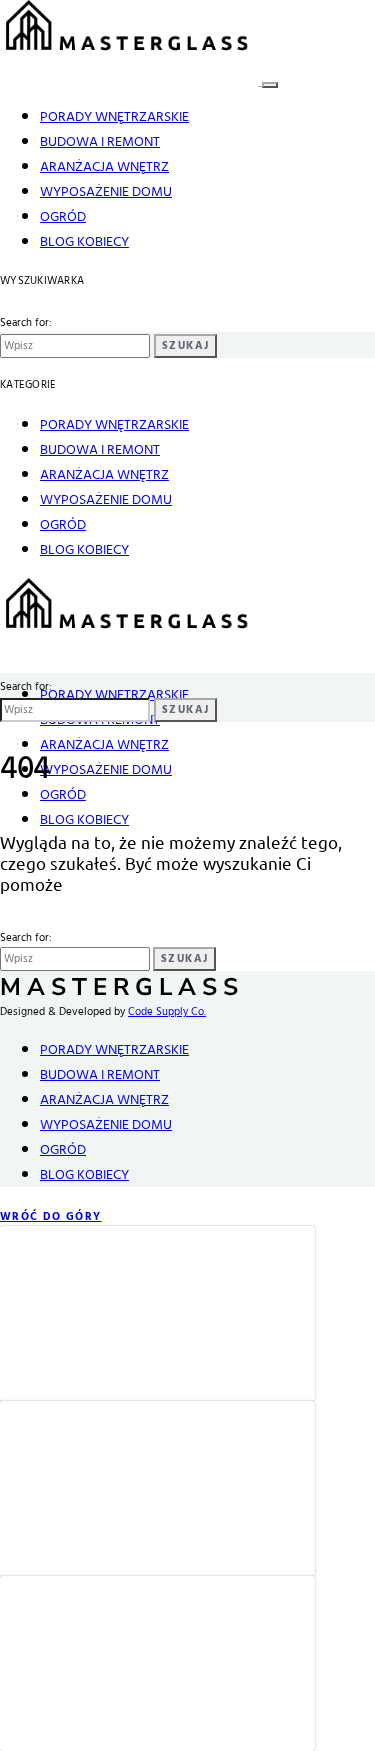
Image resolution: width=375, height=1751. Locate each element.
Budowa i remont (100, 142)
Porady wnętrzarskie (114, 117)
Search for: (26, 323)
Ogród (63, 217)
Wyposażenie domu (106, 192)
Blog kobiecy (84, 242)
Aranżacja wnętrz (104, 167)
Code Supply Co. (167, 1012)
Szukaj (185, 346)
